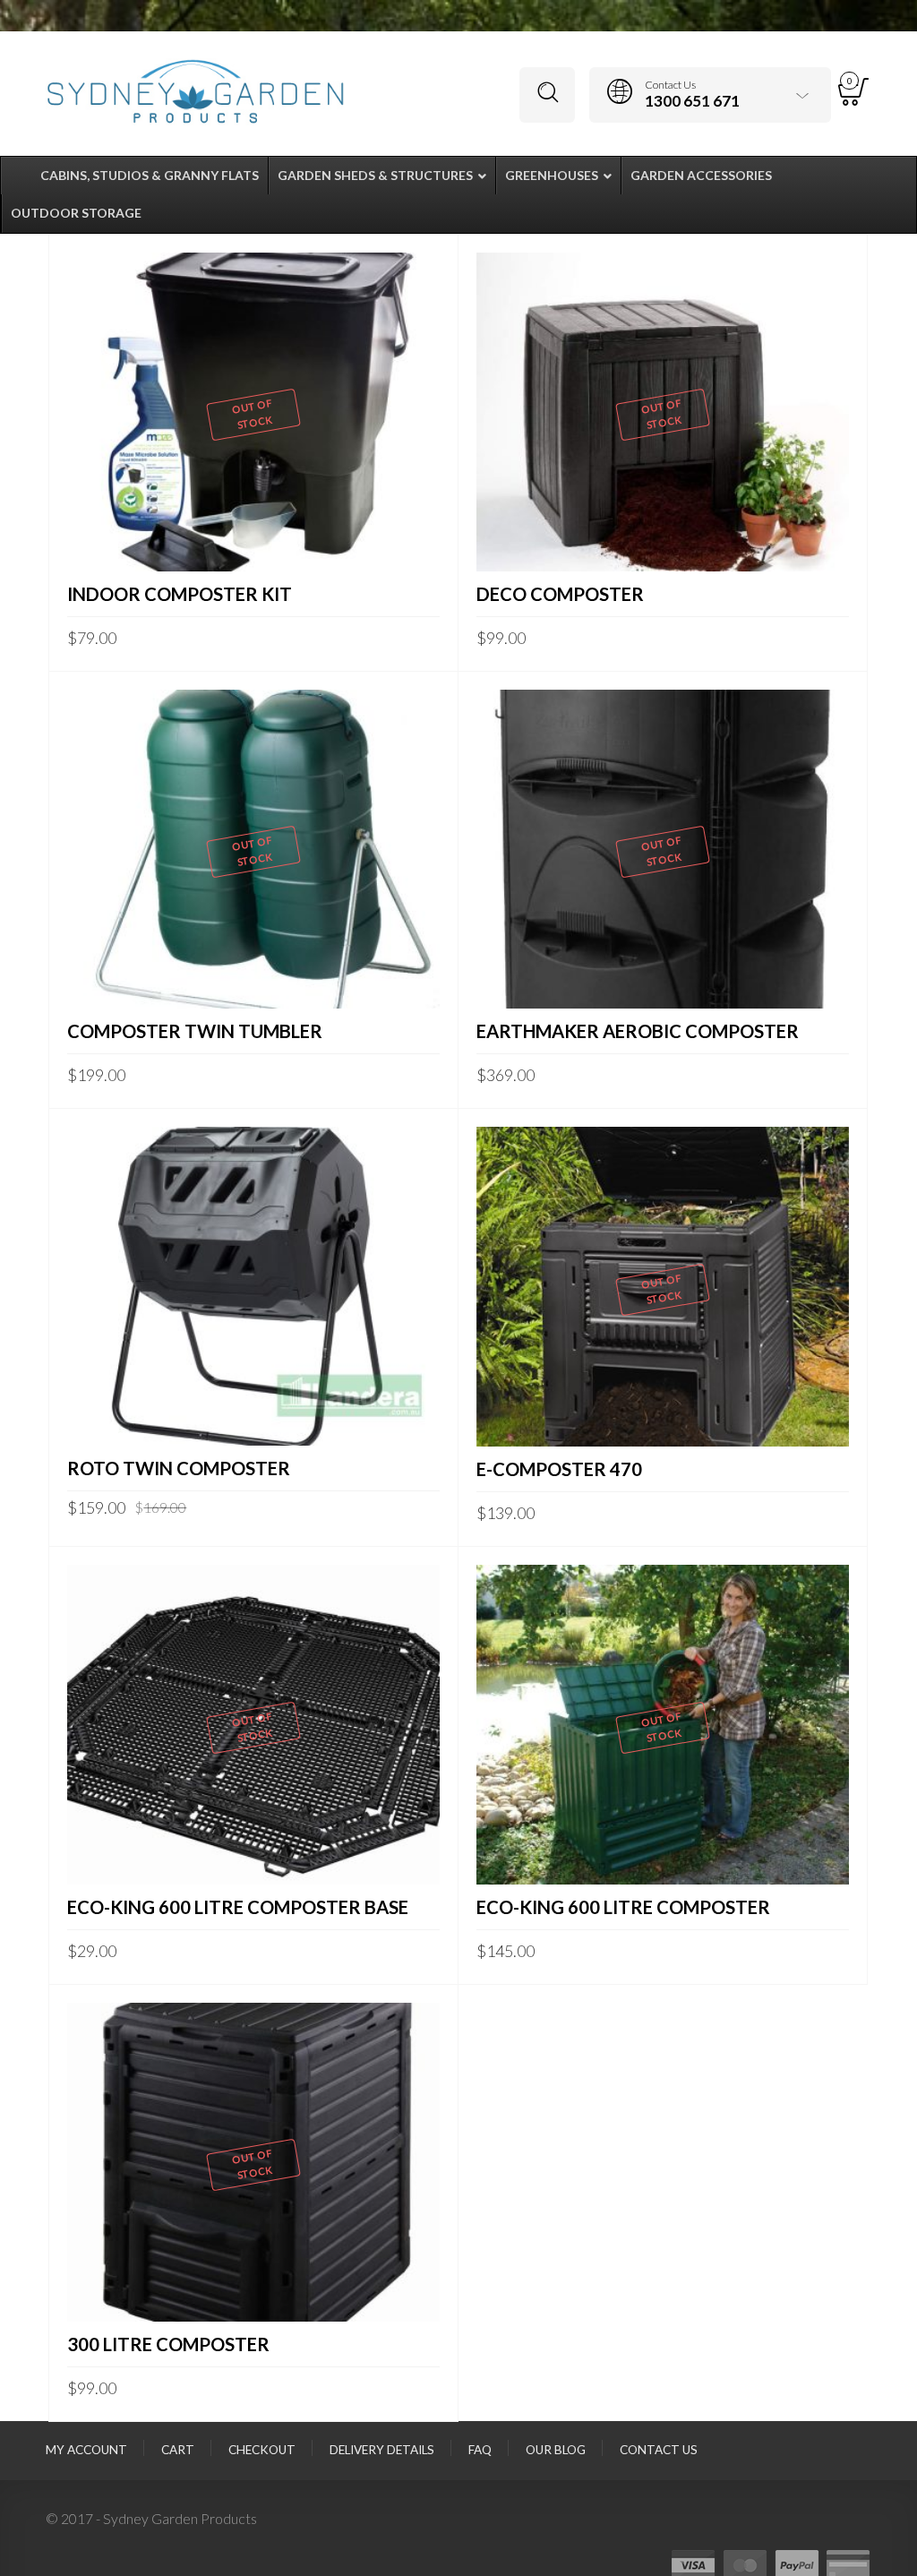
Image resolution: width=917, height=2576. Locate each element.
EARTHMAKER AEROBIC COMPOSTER (638, 1031)
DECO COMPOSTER (560, 594)
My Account (86, 2450)
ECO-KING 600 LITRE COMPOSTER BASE (238, 1907)
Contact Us (659, 2450)
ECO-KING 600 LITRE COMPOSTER (623, 1907)
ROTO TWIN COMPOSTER (179, 1468)
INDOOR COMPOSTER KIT (180, 594)
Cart (178, 2450)
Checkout (262, 2450)
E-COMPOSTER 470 (559, 1469)
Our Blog (556, 2450)
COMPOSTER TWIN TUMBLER (195, 1031)
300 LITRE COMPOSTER (168, 2344)
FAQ (480, 2450)
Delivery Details (382, 2450)
